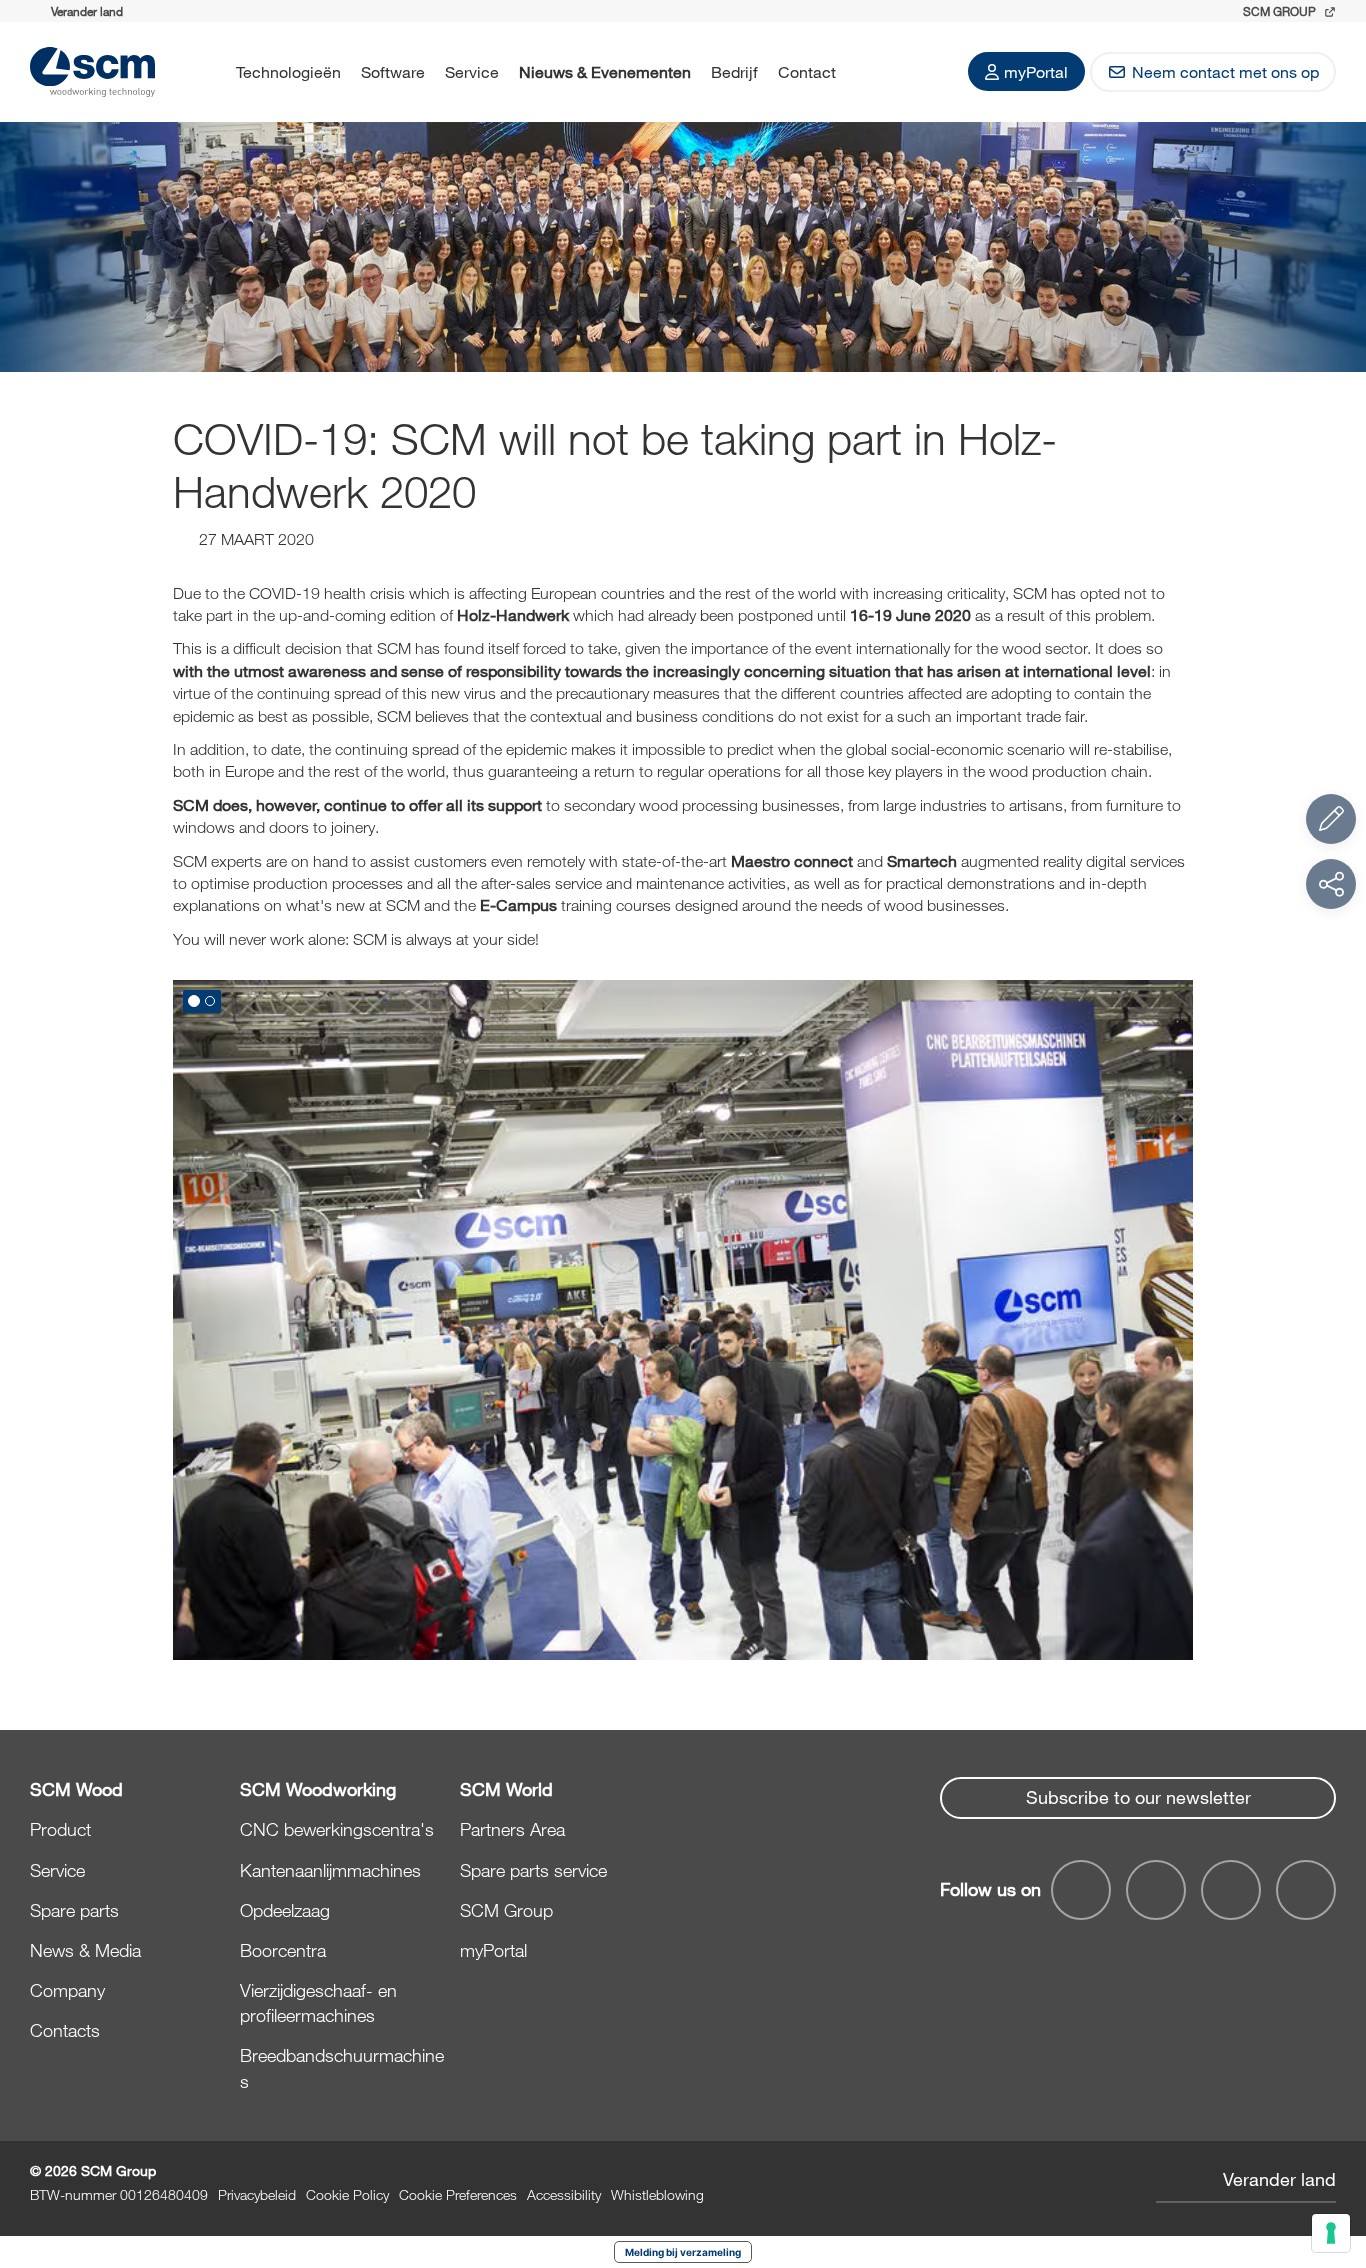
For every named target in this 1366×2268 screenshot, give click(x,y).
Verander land (1279, 2179)
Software (393, 71)
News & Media (85, 1950)
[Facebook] (1081, 1890)
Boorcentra (283, 1950)
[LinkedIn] (1231, 1890)
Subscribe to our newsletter (1138, 1797)
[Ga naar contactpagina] (1331, 819)
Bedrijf (734, 71)
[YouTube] (1156, 1890)
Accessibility (564, 2194)
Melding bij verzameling (683, 2252)
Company (67, 1990)
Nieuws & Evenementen (605, 71)
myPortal (1036, 71)
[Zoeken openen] (872, 72)
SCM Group (506, 1910)
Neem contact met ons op (1225, 71)
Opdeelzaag (285, 1910)
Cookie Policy (347, 2194)
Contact (807, 71)
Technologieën (288, 71)
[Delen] (1331, 884)
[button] (194, 1001)
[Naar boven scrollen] (1331, 2143)
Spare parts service (533, 1870)
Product (60, 1829)
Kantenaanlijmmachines (330, 1870)
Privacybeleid (257, 2194)
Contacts (65, 2030)
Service (472, 71)
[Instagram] (1306, 1890)
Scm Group (1281, 11)
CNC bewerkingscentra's (337, 1829)
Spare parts (74, 1910)
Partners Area (512, 1829)
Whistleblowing (657, 2194)
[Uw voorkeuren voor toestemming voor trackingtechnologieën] (1331, 2233)
